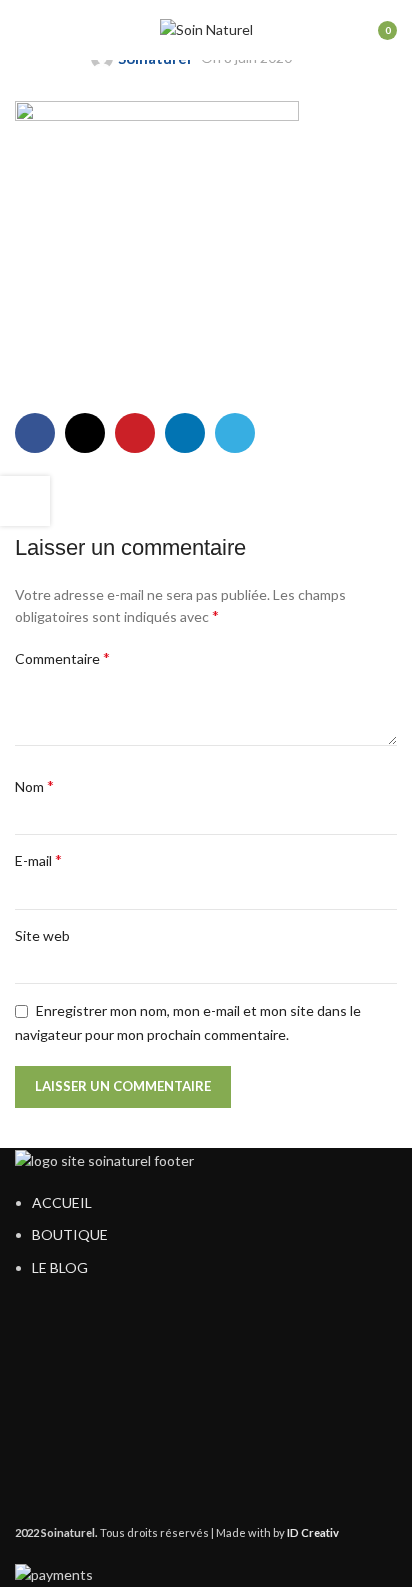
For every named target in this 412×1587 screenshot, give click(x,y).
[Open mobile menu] (23, 30)
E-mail (38, 859)
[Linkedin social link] (185, 433)
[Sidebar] (25, 501)
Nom (34, 785)
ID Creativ (313, 1532)
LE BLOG (60, 1267)
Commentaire (62, 657)
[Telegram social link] (235, 433)
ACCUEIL (62, 1202)
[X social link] (85, 433)
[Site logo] (206, 28)
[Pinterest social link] (135, 433)
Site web (42, 935)
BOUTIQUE (70, 1234)
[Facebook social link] (35, 433)
